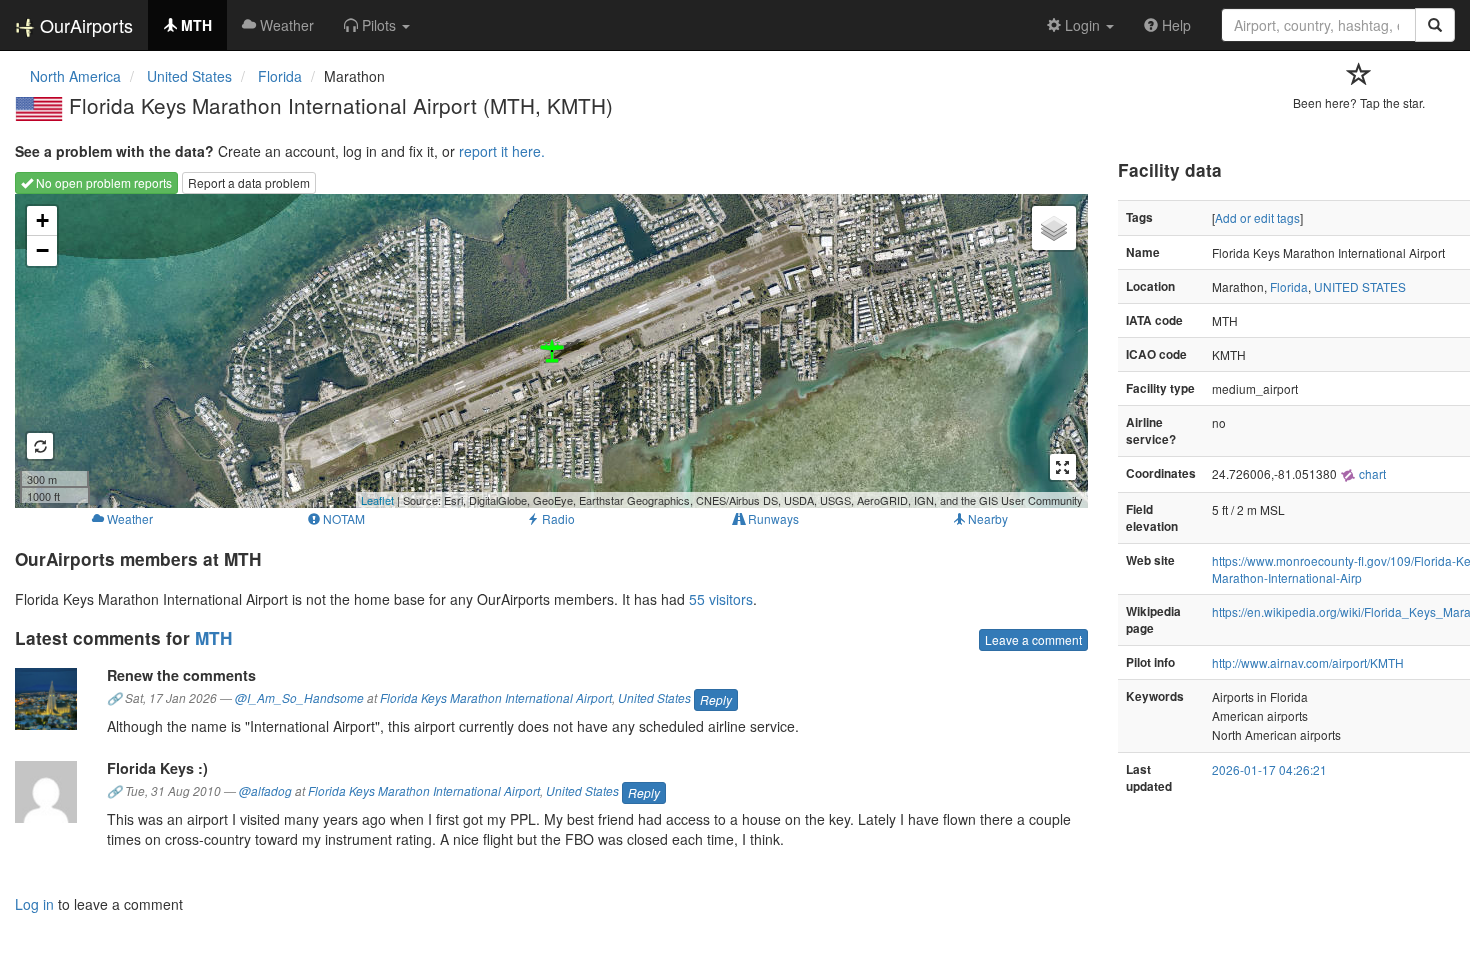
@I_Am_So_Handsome (299, 698)
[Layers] (1054, 228)
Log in (34, 904)
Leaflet (377, 500)
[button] (377, 25)
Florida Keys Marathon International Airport (496, 698)
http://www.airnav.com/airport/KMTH (1308, 662)
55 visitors (721, 599)
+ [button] (42, 220)
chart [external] (1371, 473)
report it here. (502, 151)
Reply (716, 699)
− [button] (42, 250)
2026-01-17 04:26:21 (1269, 769)
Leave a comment (1033, 639)
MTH (213, 638)
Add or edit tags (1257, 217)
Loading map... (549, 351)
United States (654, 698)
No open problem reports (102, 182)
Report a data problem (249, 182)
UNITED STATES (1360, 286)
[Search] (1435, 25)
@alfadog (265, 791)
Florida (1289, 286)
